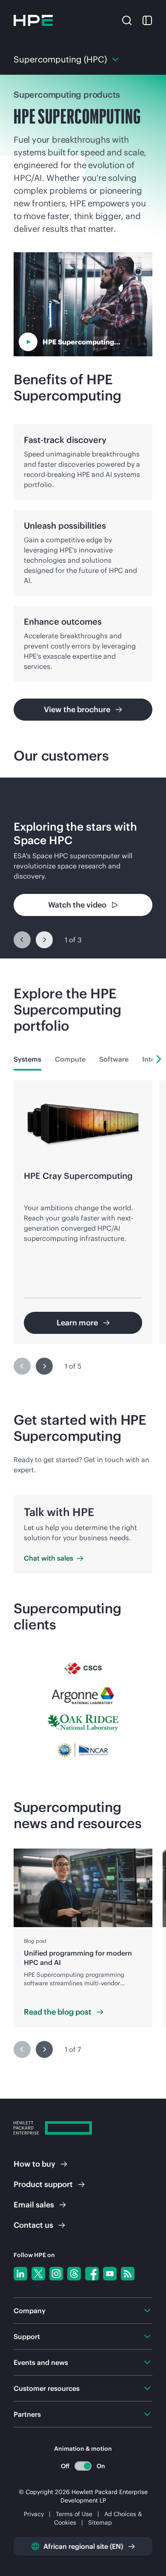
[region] (83, 868)
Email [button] (34, 2205)
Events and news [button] (41, 2362)
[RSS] (128, 2274)
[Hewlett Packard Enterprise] (33, 20)
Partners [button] (27, 2414)
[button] (127, 20)
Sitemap (100, 2522)
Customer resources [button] (47, 2388)
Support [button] (27, 2336)
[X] (38, 2274)
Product (43, 2184)
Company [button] (30, 2311)
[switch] (83, 2466)
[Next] (44, 940)
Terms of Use (74, 2514)
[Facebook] (92, 2274)
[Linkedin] (20, 2274)
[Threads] (74, 2274)
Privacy (34, 2514)
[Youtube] (110, 2274)
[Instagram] (56, 2274)
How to (34, 2164)
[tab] (27, 1059)
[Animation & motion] (83, 2466)
